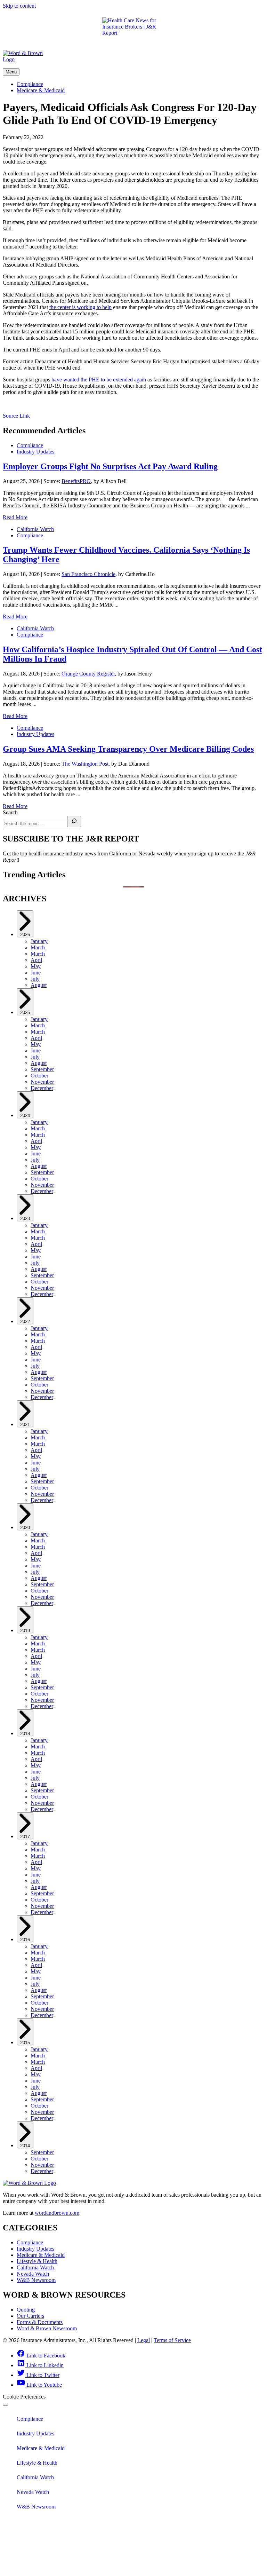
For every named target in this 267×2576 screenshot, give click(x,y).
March (38, 947)
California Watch (35, 529)
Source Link (16, 416)
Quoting (26, 2310)
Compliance (30, 84)
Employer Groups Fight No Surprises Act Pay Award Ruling (110, 466)
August (39, 985)
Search (10, 812)
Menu (11, 72)
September (42, 1069)
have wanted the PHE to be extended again (99, 380)
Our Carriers (30, 2316)
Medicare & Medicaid (41, 90)
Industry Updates (35, 452)
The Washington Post (85, 764)
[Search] (74, 821)
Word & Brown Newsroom (47, 2328)
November (42, 1082)
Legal (144, 2340)
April (36, 960)
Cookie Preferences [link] (24, 2397)
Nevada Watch (33, 2274)
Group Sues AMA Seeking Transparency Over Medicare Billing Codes (128, 749)
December (42, 1088)
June (36, 973)
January (39, 941)
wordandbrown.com (57, 2213)
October (39, 1076)
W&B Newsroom (36, 2280)
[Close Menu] (6, 2405)
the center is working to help (80, 307)
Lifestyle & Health (37, 2261)
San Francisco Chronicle (88, 574)
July (35, 979)
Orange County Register (88, 674)
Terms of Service (172, 2340)
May (36, 966)
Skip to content (19, 6)
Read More (15, 517)
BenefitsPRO (76, 481)
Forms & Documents (40, 2322)
